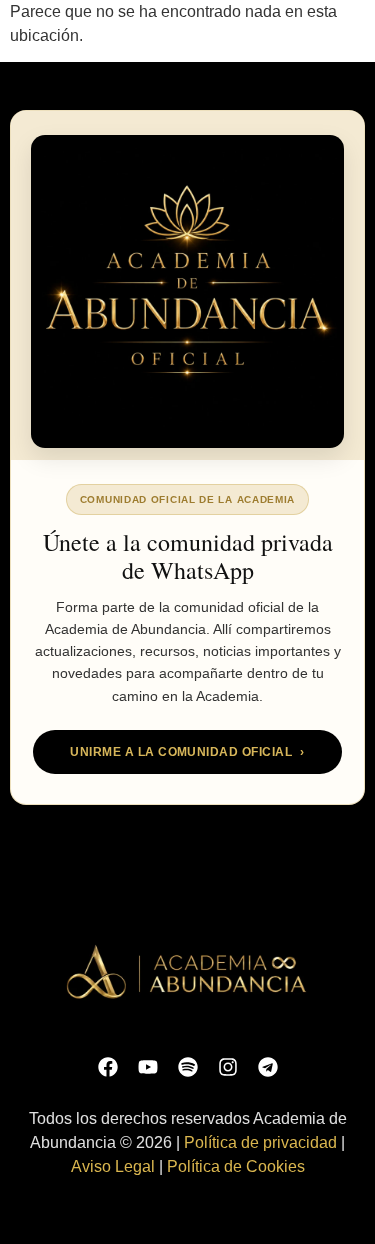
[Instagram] (228, 1067)
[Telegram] (268, 1067)
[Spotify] (188, 1067)
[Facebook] (108, 1067)
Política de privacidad (260, 1142)
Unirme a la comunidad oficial (187, 752)
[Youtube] (148, 1067)
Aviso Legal (113, 1166)
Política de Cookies (236, 1166)
